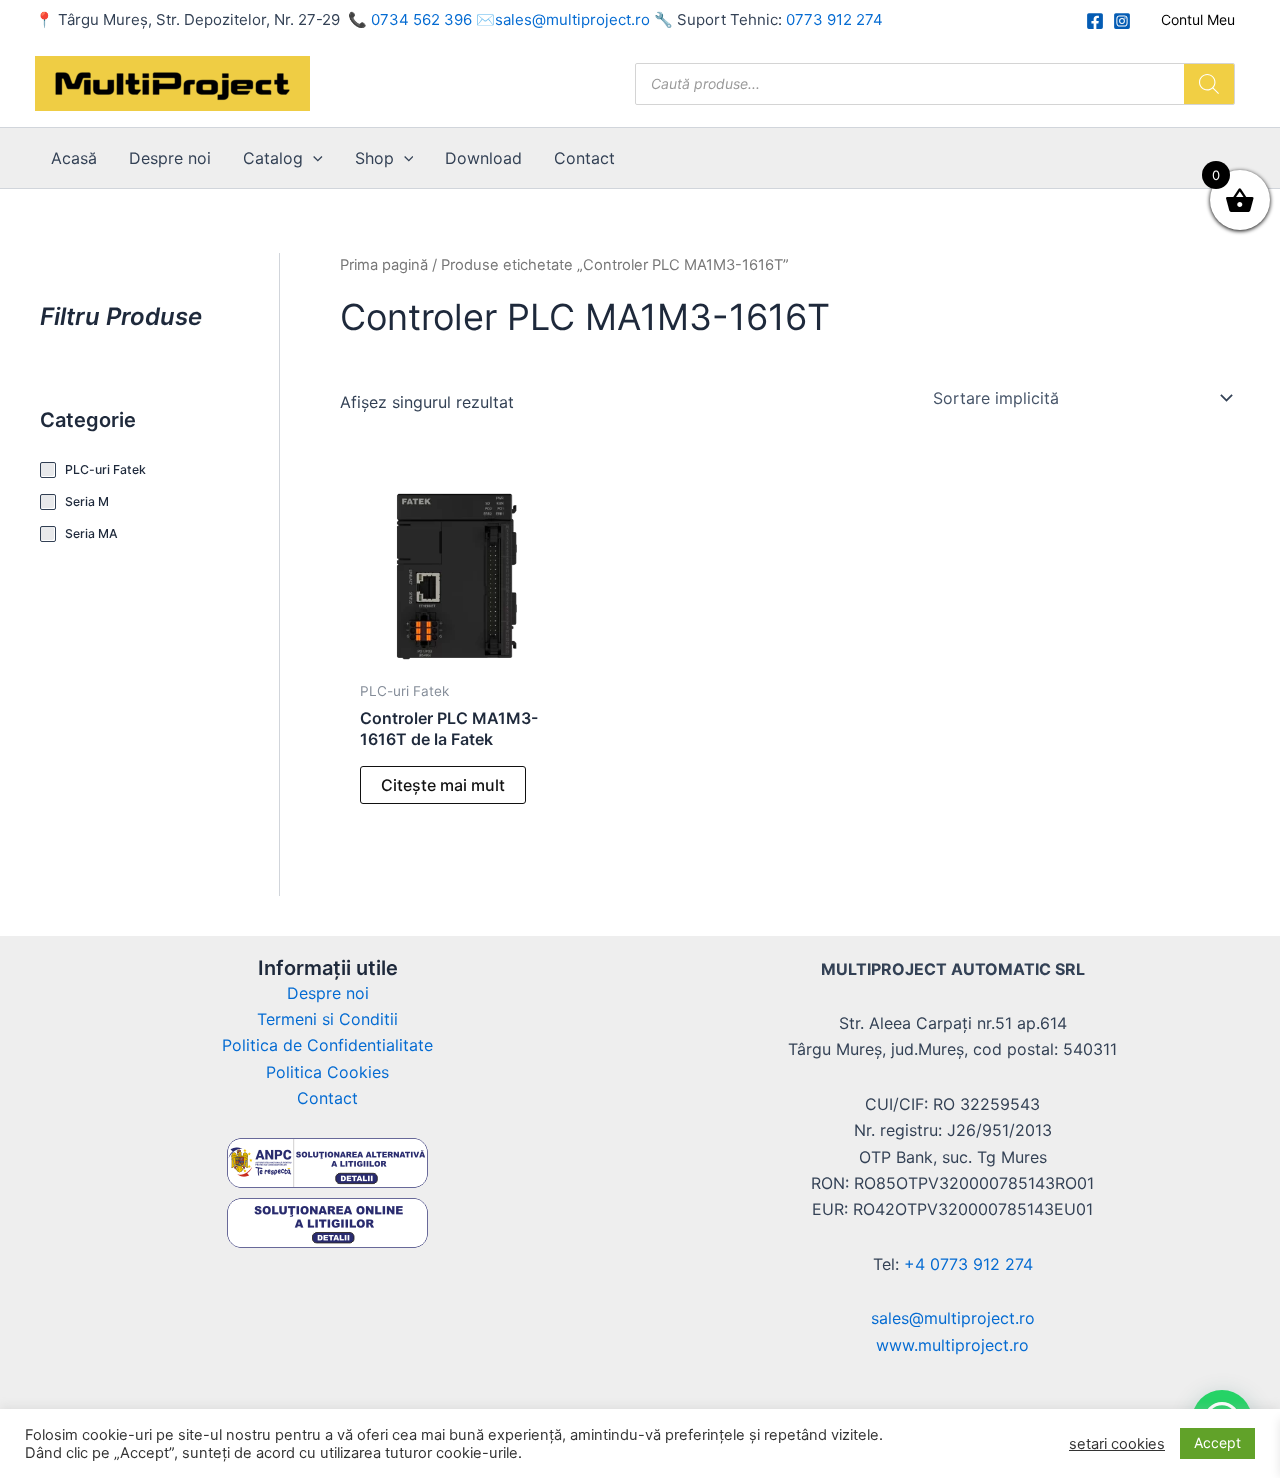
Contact (584, 158)
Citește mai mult (443, 785)
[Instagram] (1122, 21)
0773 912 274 (834, 19)
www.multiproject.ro (952, 1345)
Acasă (74, 158)
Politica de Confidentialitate (327, 1045)
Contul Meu (1198, 19)
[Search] (1209, 84)
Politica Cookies (327, 1072)
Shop (374, 158)
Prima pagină (384, 265)
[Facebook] (1095, 21)
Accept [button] (1217, 1442)
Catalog (273, 158)
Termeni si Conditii (327, 1019)
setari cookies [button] (1117, 1444)
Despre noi (170, 158)
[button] (313, 158)
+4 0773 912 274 (968, 1264)
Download (483, 158)
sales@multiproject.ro (572, 19)
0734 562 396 (421, 19)
